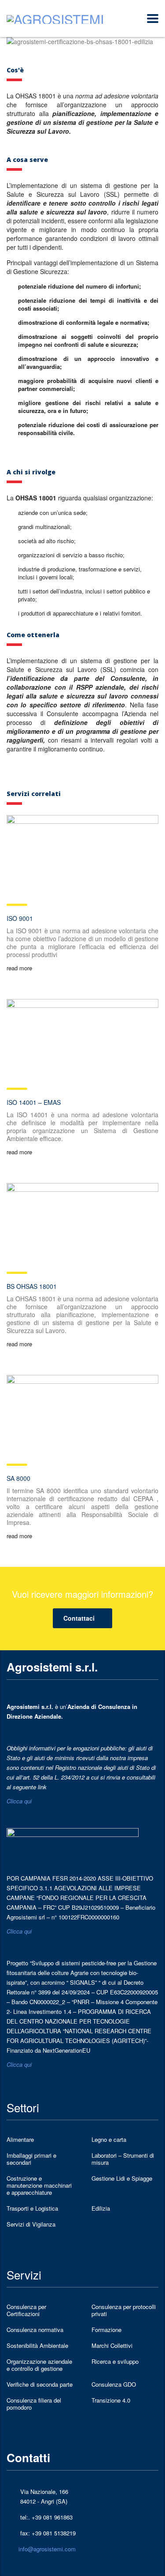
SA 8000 (18, 1478)
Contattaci (79, 1618)
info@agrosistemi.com (47, 2549)
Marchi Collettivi (112, 2346)
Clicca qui (19, 1801)
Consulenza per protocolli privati (124, 2310)
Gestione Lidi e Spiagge (122, 2178)
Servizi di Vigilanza (31, 2224)
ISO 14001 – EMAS (34, 1102)
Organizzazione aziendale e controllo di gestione (39, 2365)
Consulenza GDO (114, 2384)
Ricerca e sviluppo (115, 2362)
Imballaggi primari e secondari (31, 2159)
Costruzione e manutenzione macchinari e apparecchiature (39, 2185)
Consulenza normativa (35, 2330)
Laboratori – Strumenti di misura (123, 2159)
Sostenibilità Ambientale (37, 2346)
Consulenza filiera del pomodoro (34, 2404)
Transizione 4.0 (111, 2400)
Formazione (106, 2330)
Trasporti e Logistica (32, 2208)
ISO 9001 (20, 918)
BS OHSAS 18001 (32, 1286)
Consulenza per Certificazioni (26, 2310)
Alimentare (20, 2140)
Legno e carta (109, 2140)
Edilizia (101, 2208)
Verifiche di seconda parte (40, 2384)
